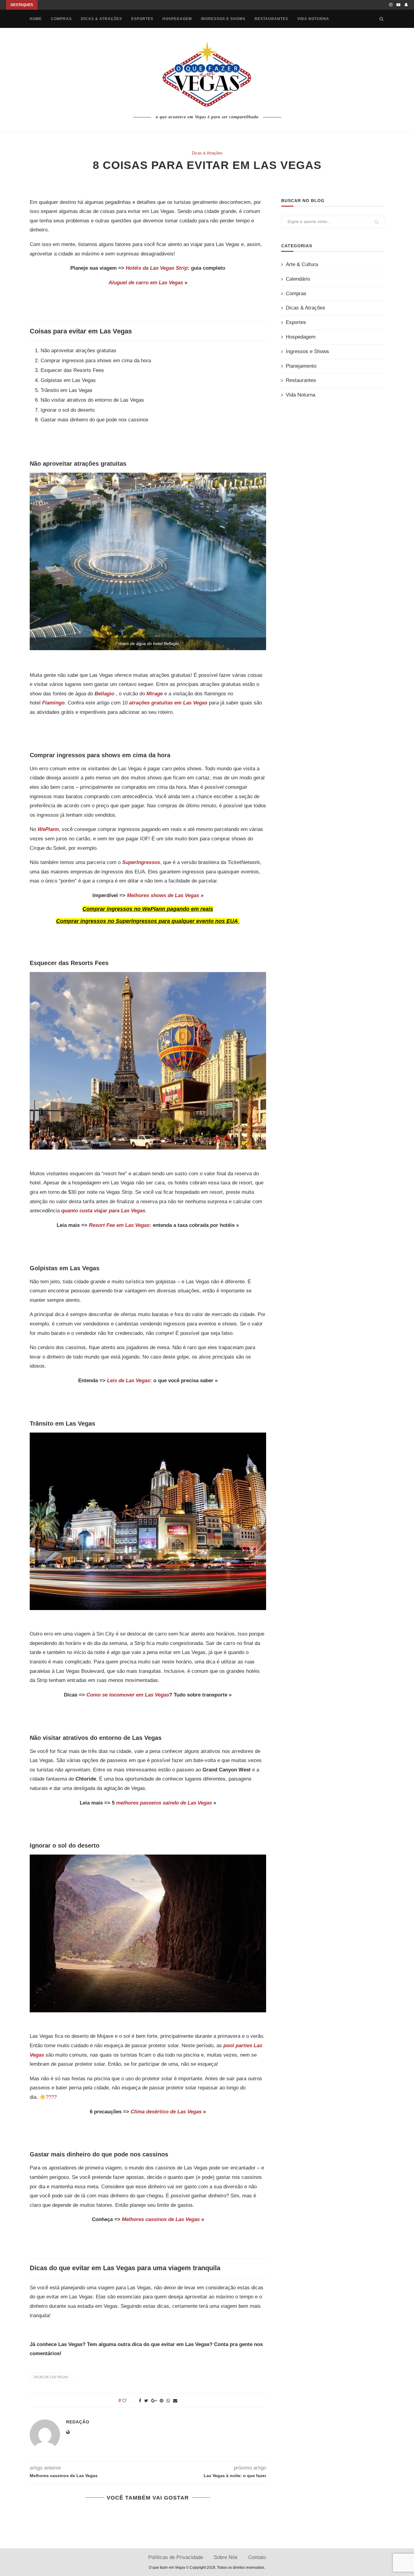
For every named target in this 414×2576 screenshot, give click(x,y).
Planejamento (301, 366)
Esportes (142, 19)
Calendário (298, 279)
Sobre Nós (226, 2557)
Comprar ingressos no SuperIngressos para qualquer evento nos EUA (147, 921)
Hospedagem (177, 19)
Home (36, 19)
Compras (61, 19)
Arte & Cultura (302, 264)
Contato (257, 2557)
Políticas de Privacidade (176, 2557)
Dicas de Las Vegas (51, 2377)
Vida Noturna (313, 19)
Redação (78, 2422)
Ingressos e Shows (223, 19)
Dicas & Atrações (102, 19)
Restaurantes (271, 19)
